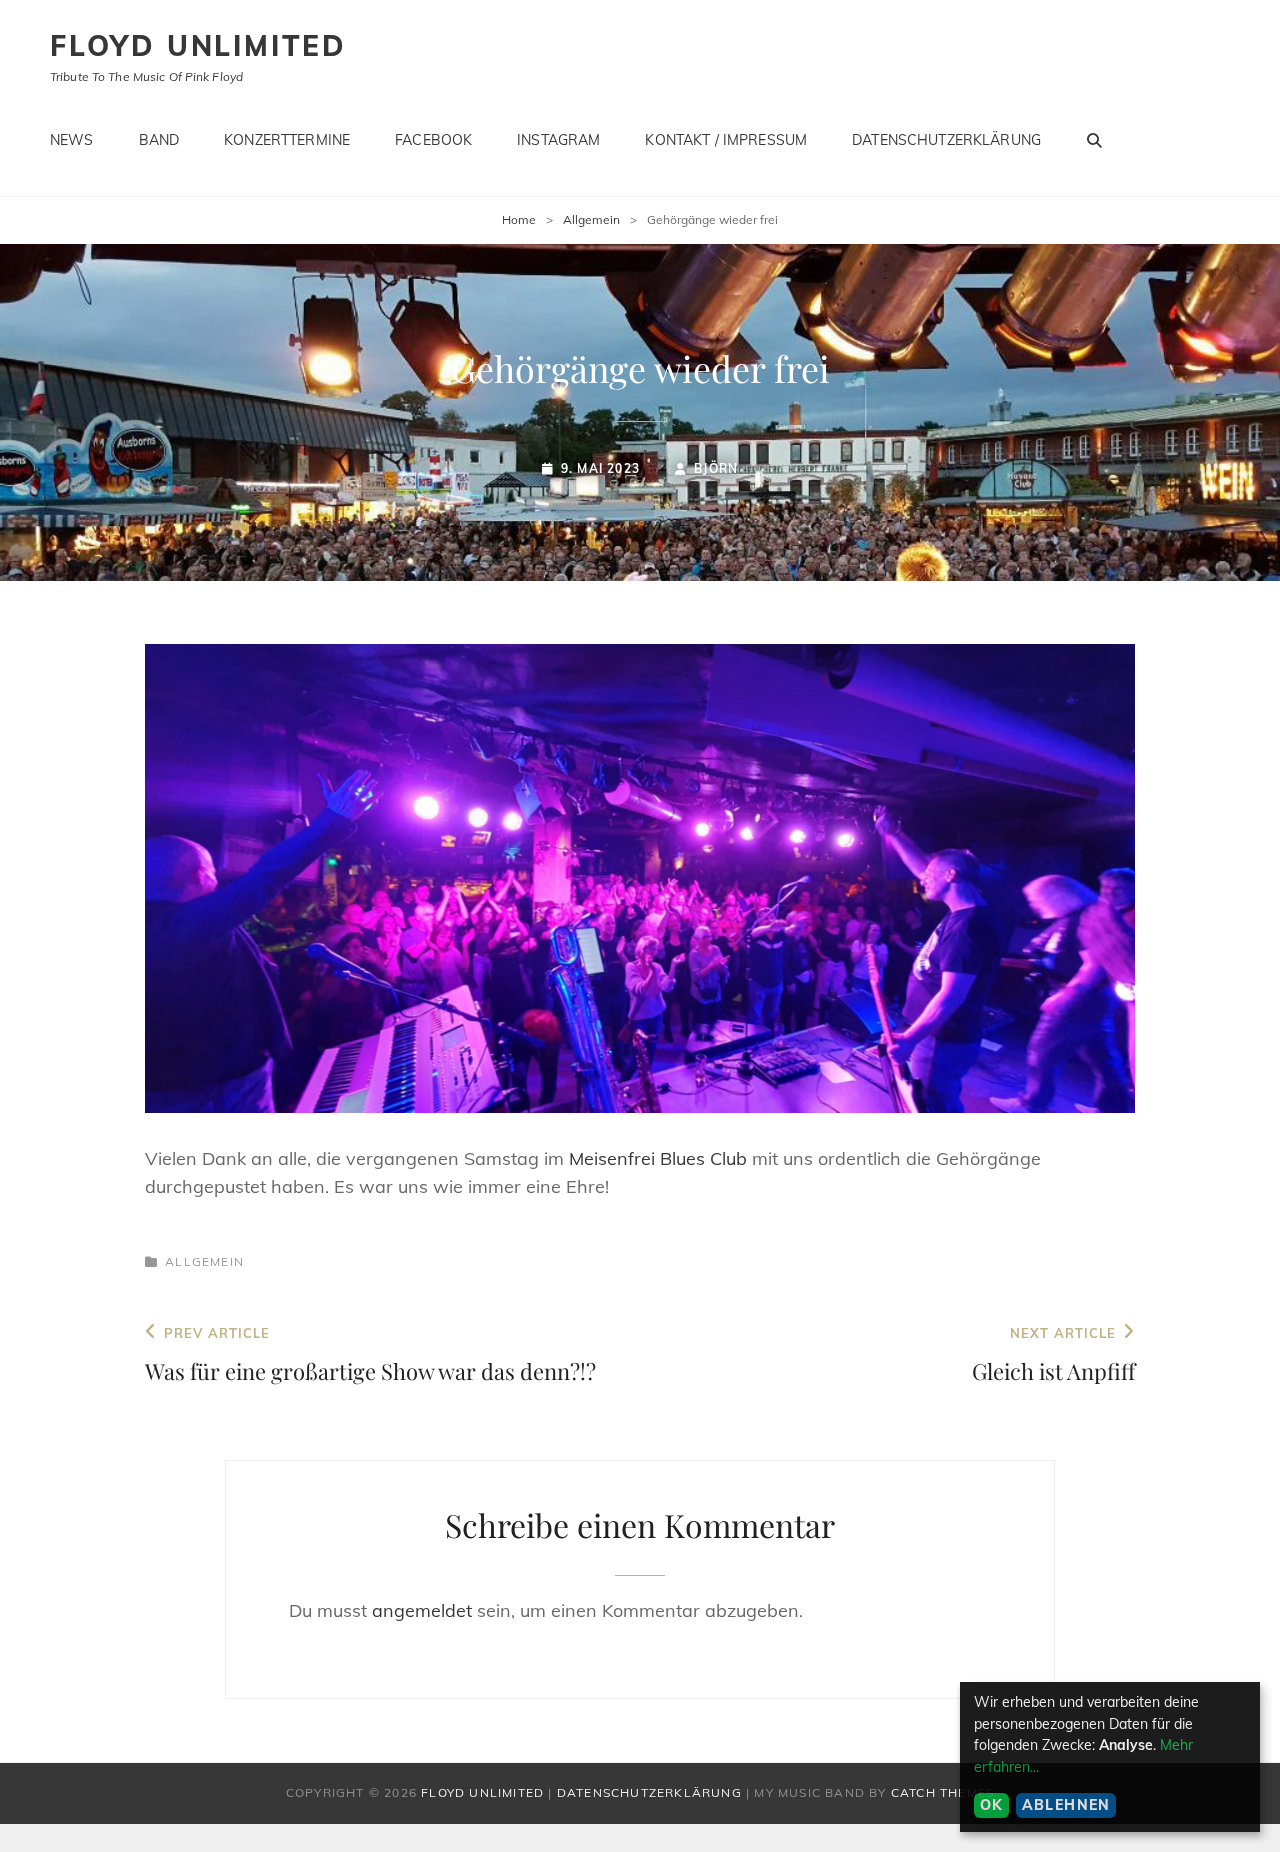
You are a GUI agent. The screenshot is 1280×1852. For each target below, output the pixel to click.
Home (519, 219)
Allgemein (591, 219)
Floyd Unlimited (198, 45)
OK (992, 1805)
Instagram (558, 140)
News (72, 140)
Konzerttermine (287, 140)
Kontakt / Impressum (726, 140)
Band (159, 140)
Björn (716, 468)
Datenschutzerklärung (946, 140)
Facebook (433, 140)
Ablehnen (1066, 1805)
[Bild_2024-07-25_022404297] (640, 878)
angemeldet (422, 1610)
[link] (658, 1158)
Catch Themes (942, 1792)
